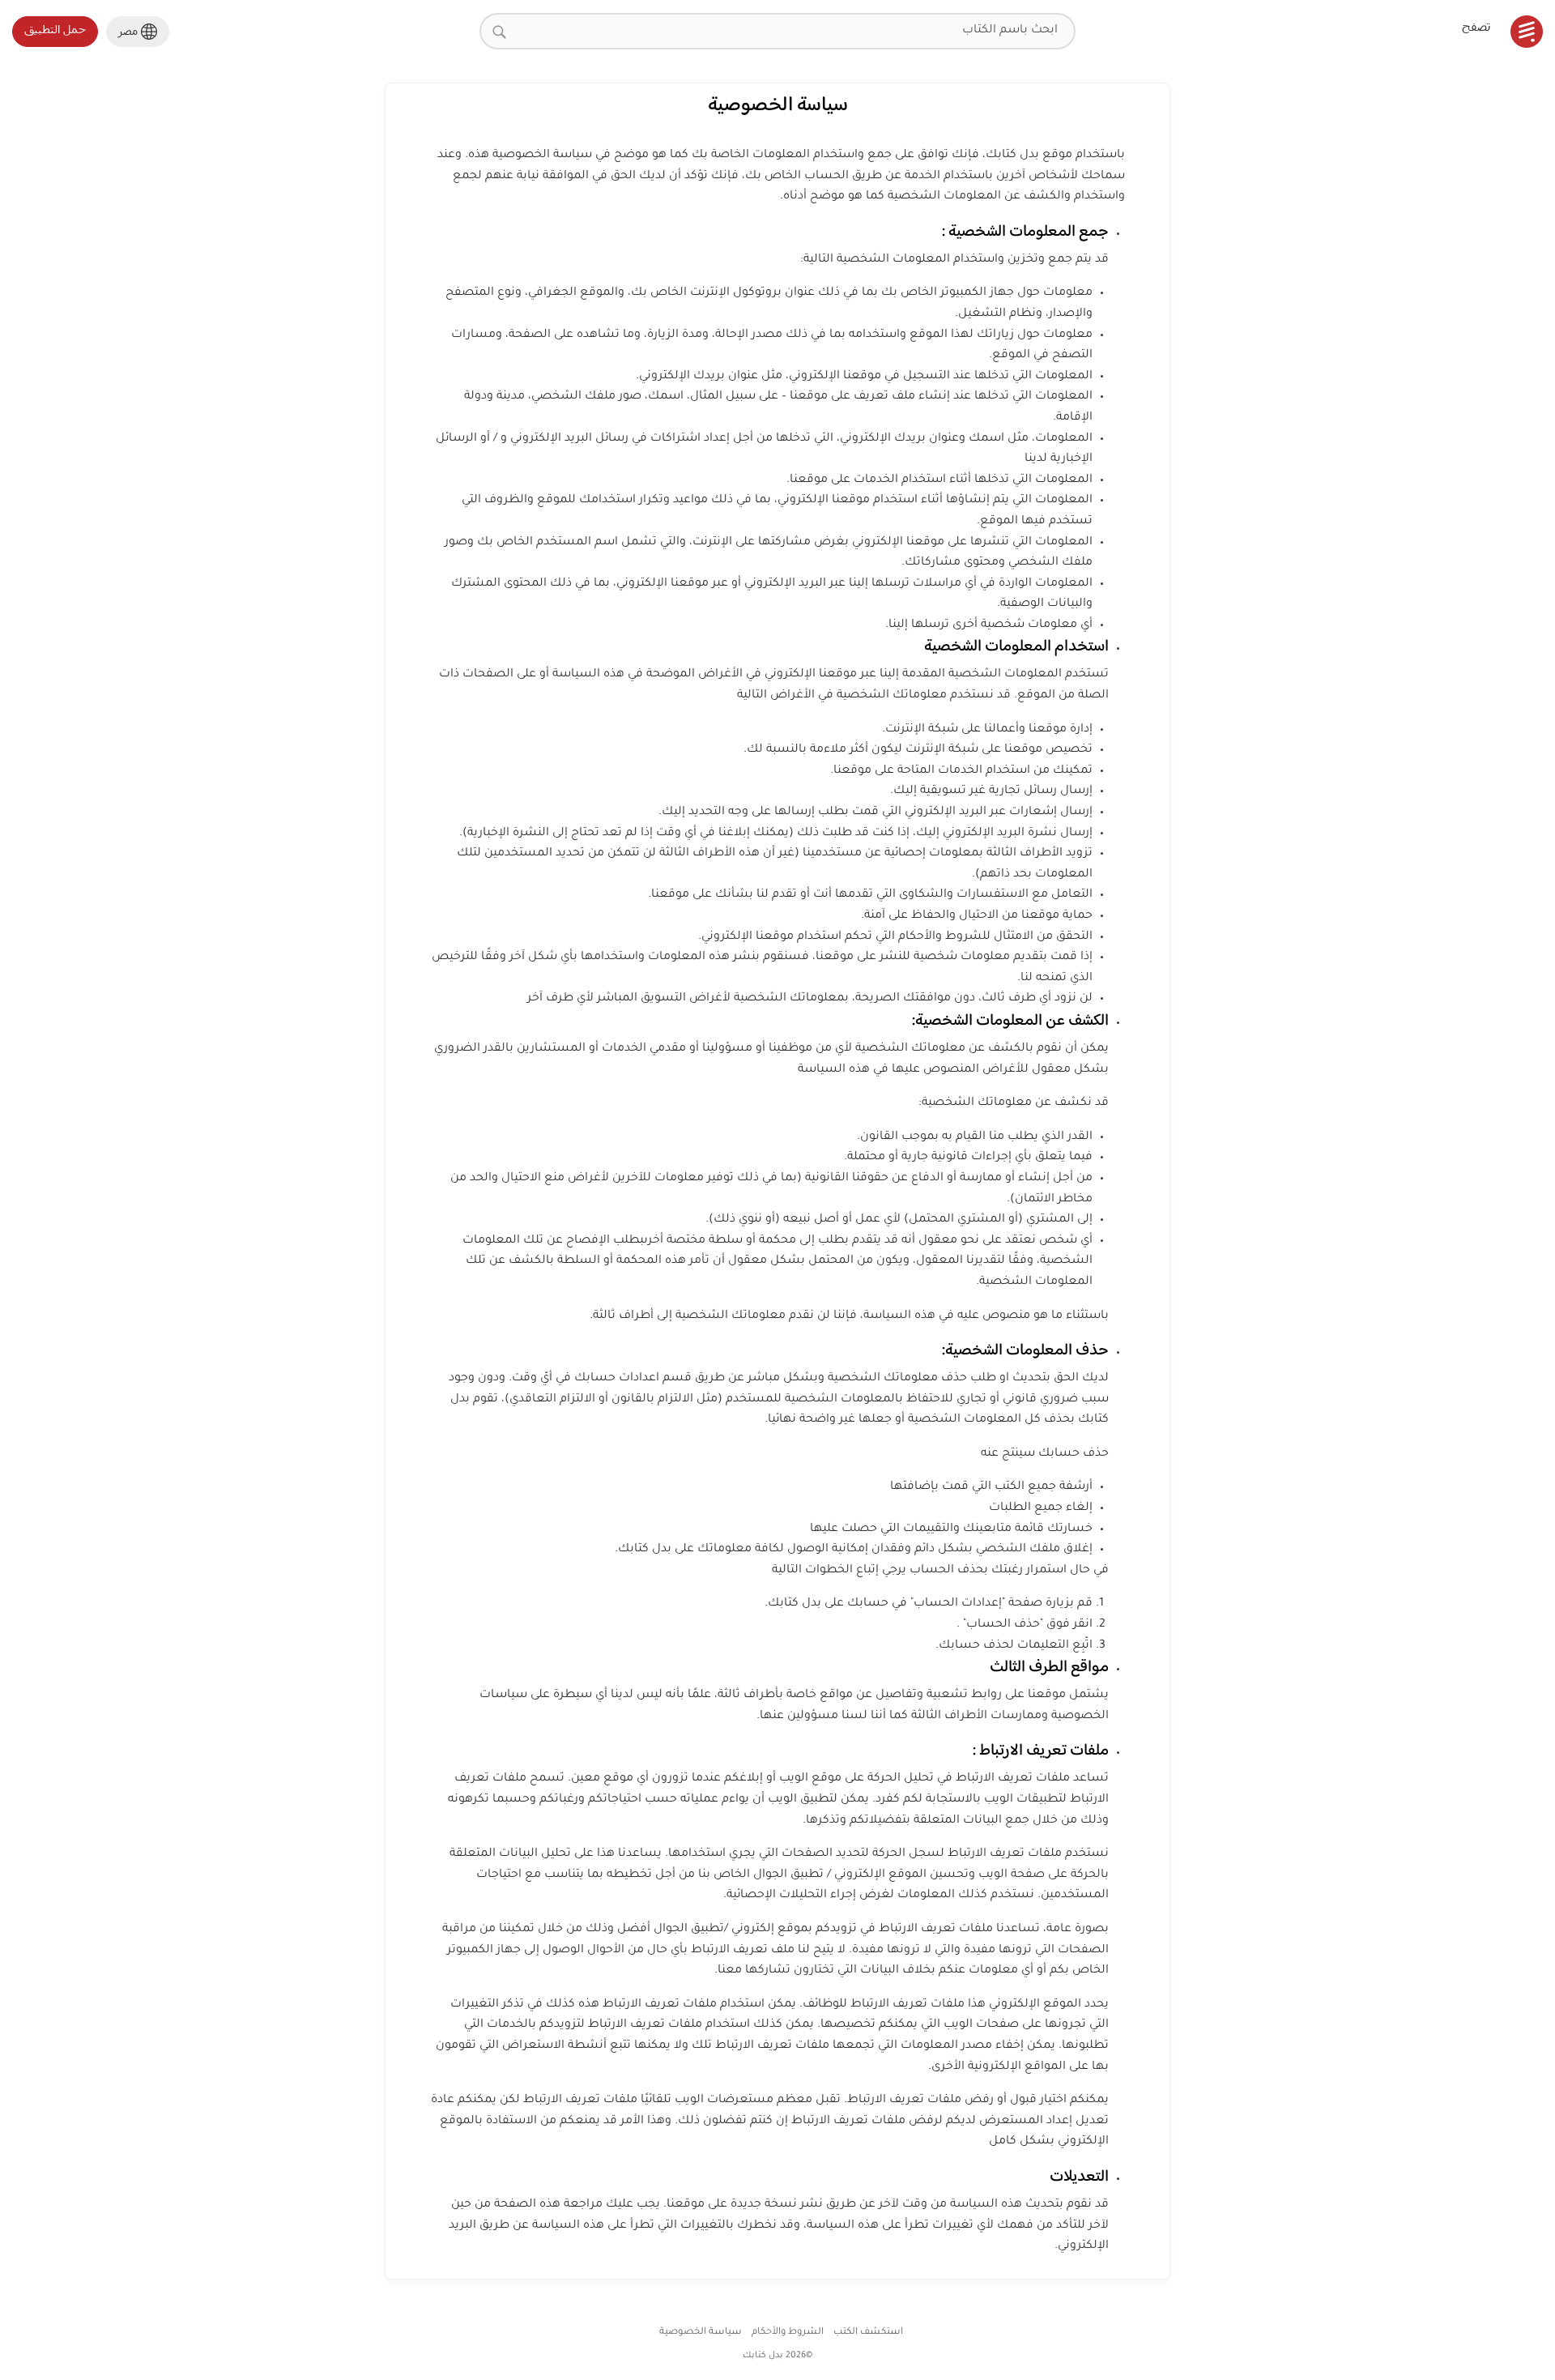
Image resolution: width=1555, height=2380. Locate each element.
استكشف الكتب (868, 2333)
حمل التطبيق (55, 29)
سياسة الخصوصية (701, 2333)
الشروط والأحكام (788, 2333)
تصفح (1476, 26)
